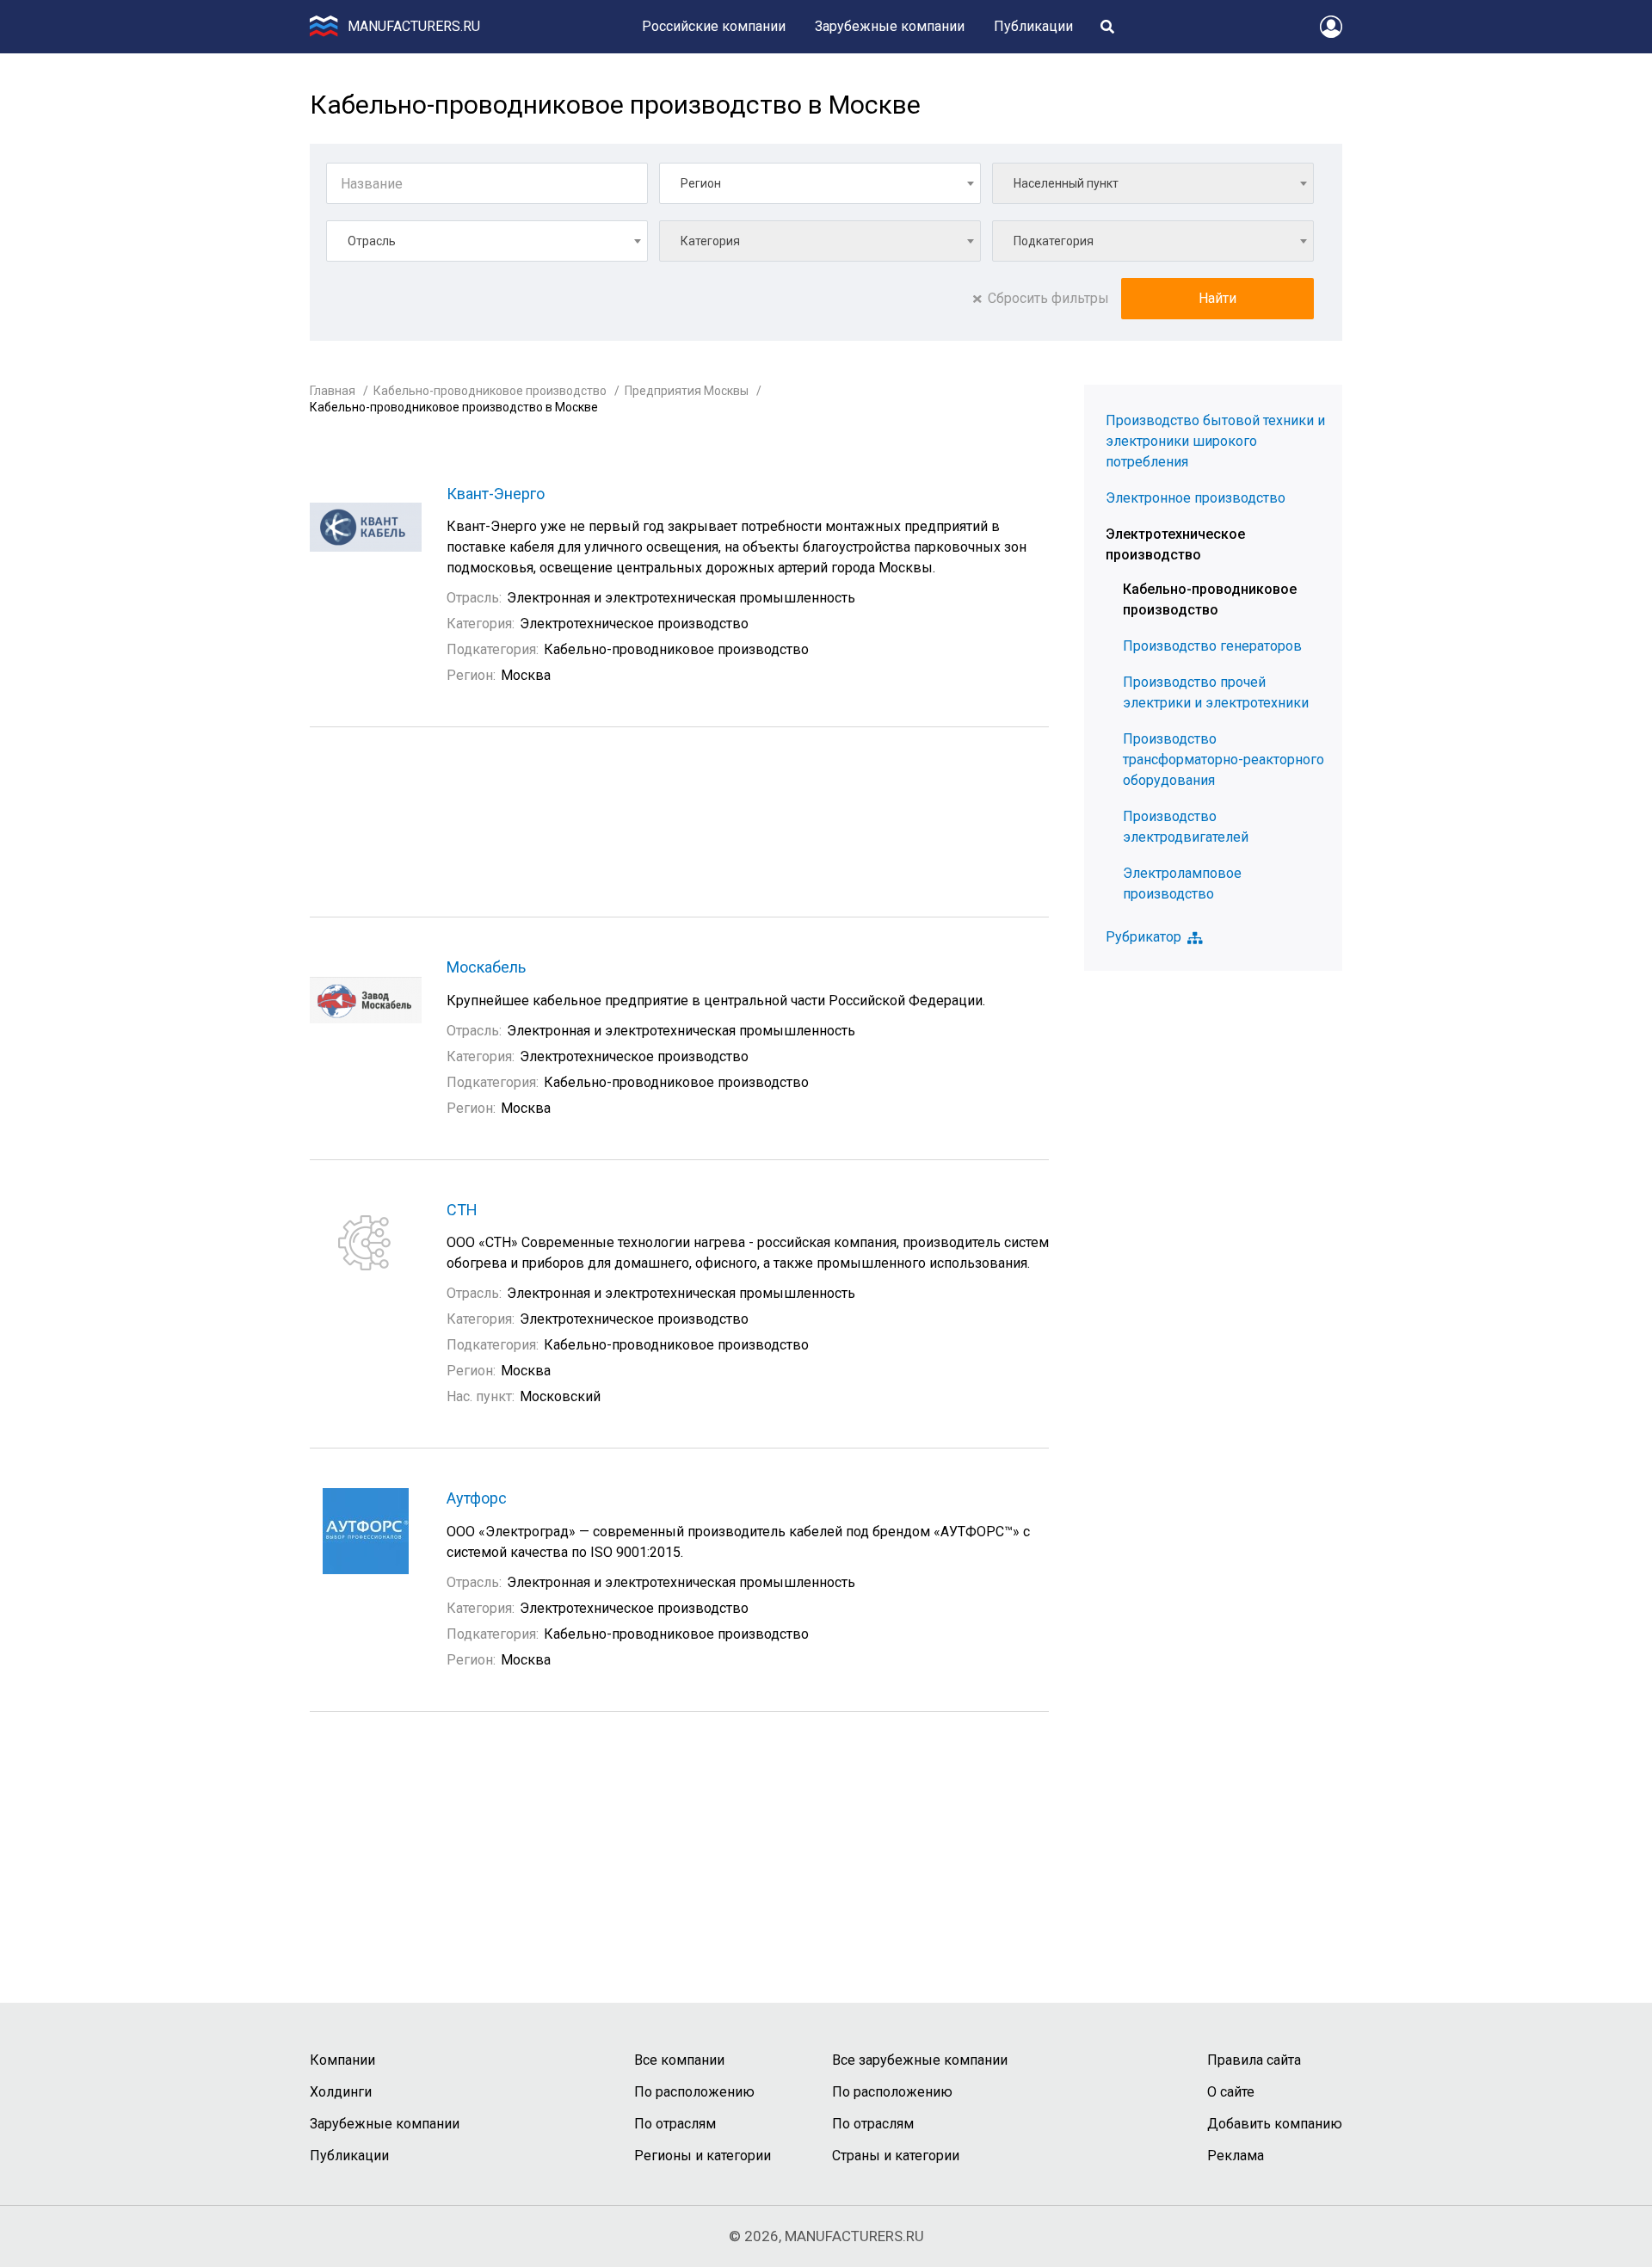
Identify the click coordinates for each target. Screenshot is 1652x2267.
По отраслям (675, 2124)
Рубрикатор (1143, 937)
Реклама (1236, 2156)
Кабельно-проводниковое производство (490, 391)
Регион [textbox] (701, 183)
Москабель (486, 967)
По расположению (694, 2092)
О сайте (1231, 2092)
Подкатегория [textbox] (1054, 241)
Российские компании (714, 26)
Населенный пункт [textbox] (1066, 183)
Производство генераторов (1212, 646)
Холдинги (341, 2092)
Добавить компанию (1275, 2124)
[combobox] (820, 183)
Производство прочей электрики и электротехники (1216, 692)
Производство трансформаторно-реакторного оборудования (1224, 760)
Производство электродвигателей (1186, 827)
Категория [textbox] (710, 241)
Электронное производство (1196, 498)
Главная (333, 391)
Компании (342, 2060)
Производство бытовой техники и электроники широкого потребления (1215, 441)
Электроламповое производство (1182, 883)
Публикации (1033, 26)
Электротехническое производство (1175, 544)
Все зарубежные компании (920, 2060)
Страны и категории (896, 2156)
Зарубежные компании (890, 26)
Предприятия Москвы (687, 391)
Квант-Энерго (496, 494)
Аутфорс (477, 1498)
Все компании (679, 2060)
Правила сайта (1254, 2060)
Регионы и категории (703, 2156)
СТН (462, 1210)
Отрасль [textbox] (372, 241)
